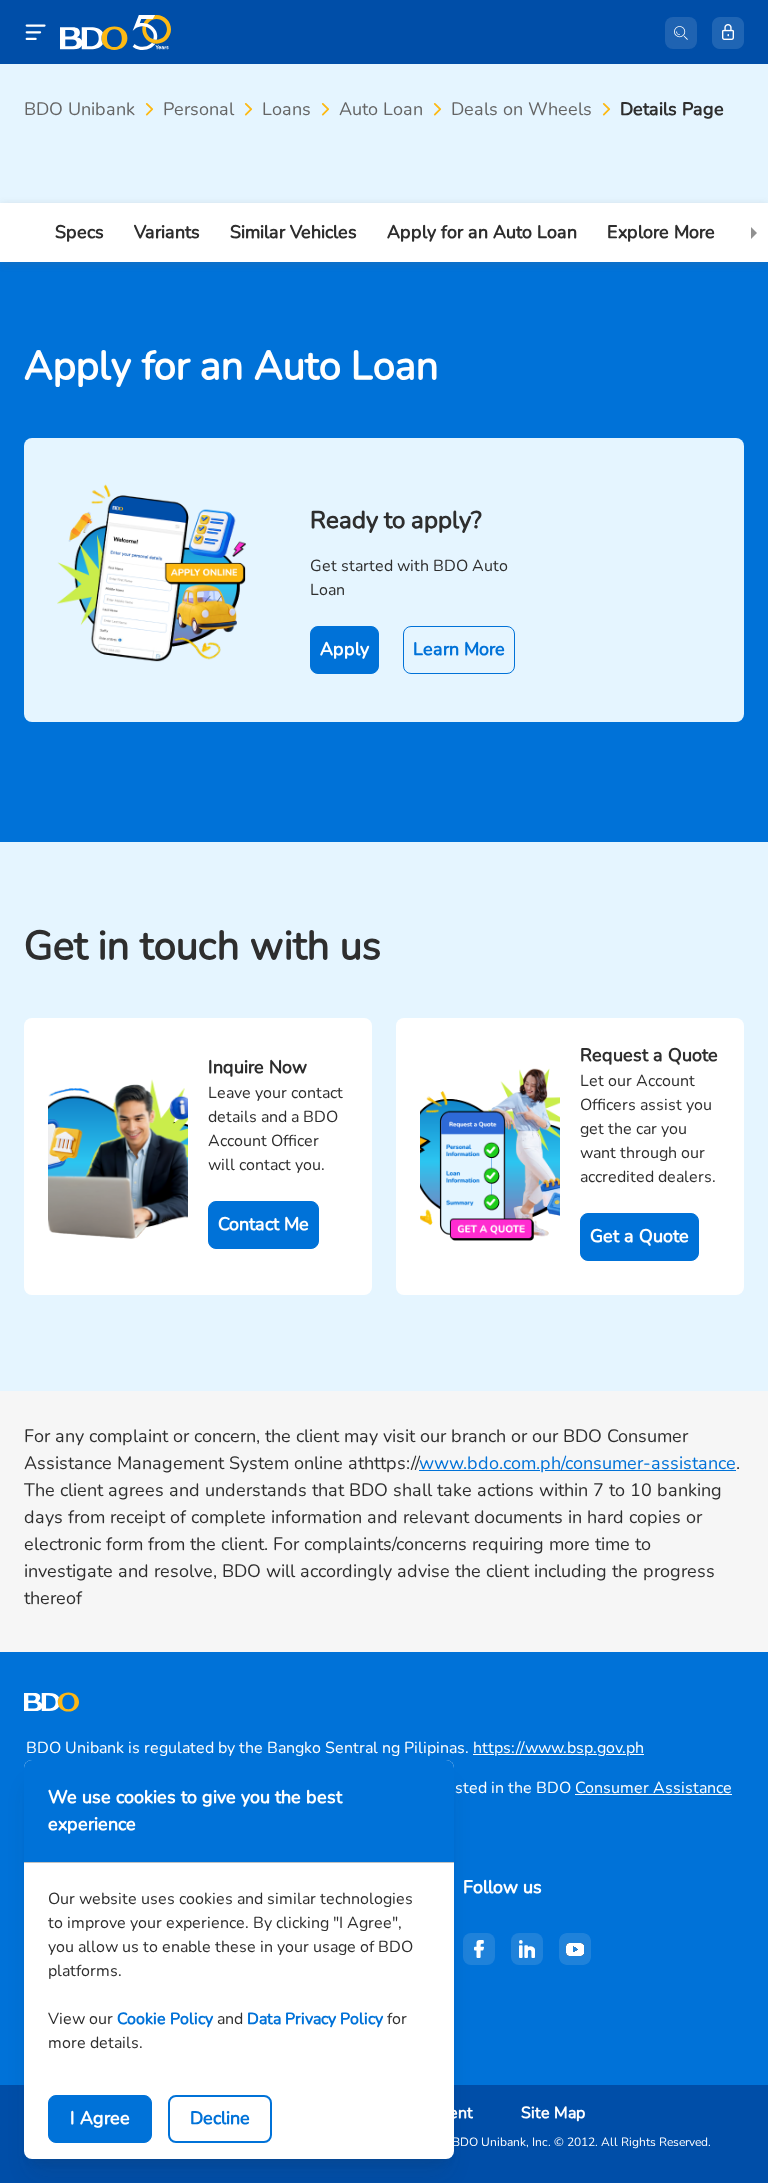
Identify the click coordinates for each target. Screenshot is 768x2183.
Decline (220, 2118)
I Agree (100, 2118)
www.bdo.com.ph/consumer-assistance (577, 1463)
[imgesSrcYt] (575, 1949)
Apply (344, 649)
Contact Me (263, 1224)
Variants (167, 232)
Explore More (661, 232)
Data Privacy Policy (315, 2019)
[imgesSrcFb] (479, 1949)
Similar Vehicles (293, 232)
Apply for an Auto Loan (482, 232)
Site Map (553, 2113)
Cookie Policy (165, 2019)
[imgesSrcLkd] (527, 1949)
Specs (79, 232)
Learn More (459, 649)
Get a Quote (639, 1236)
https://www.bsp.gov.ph (558, 1748)
